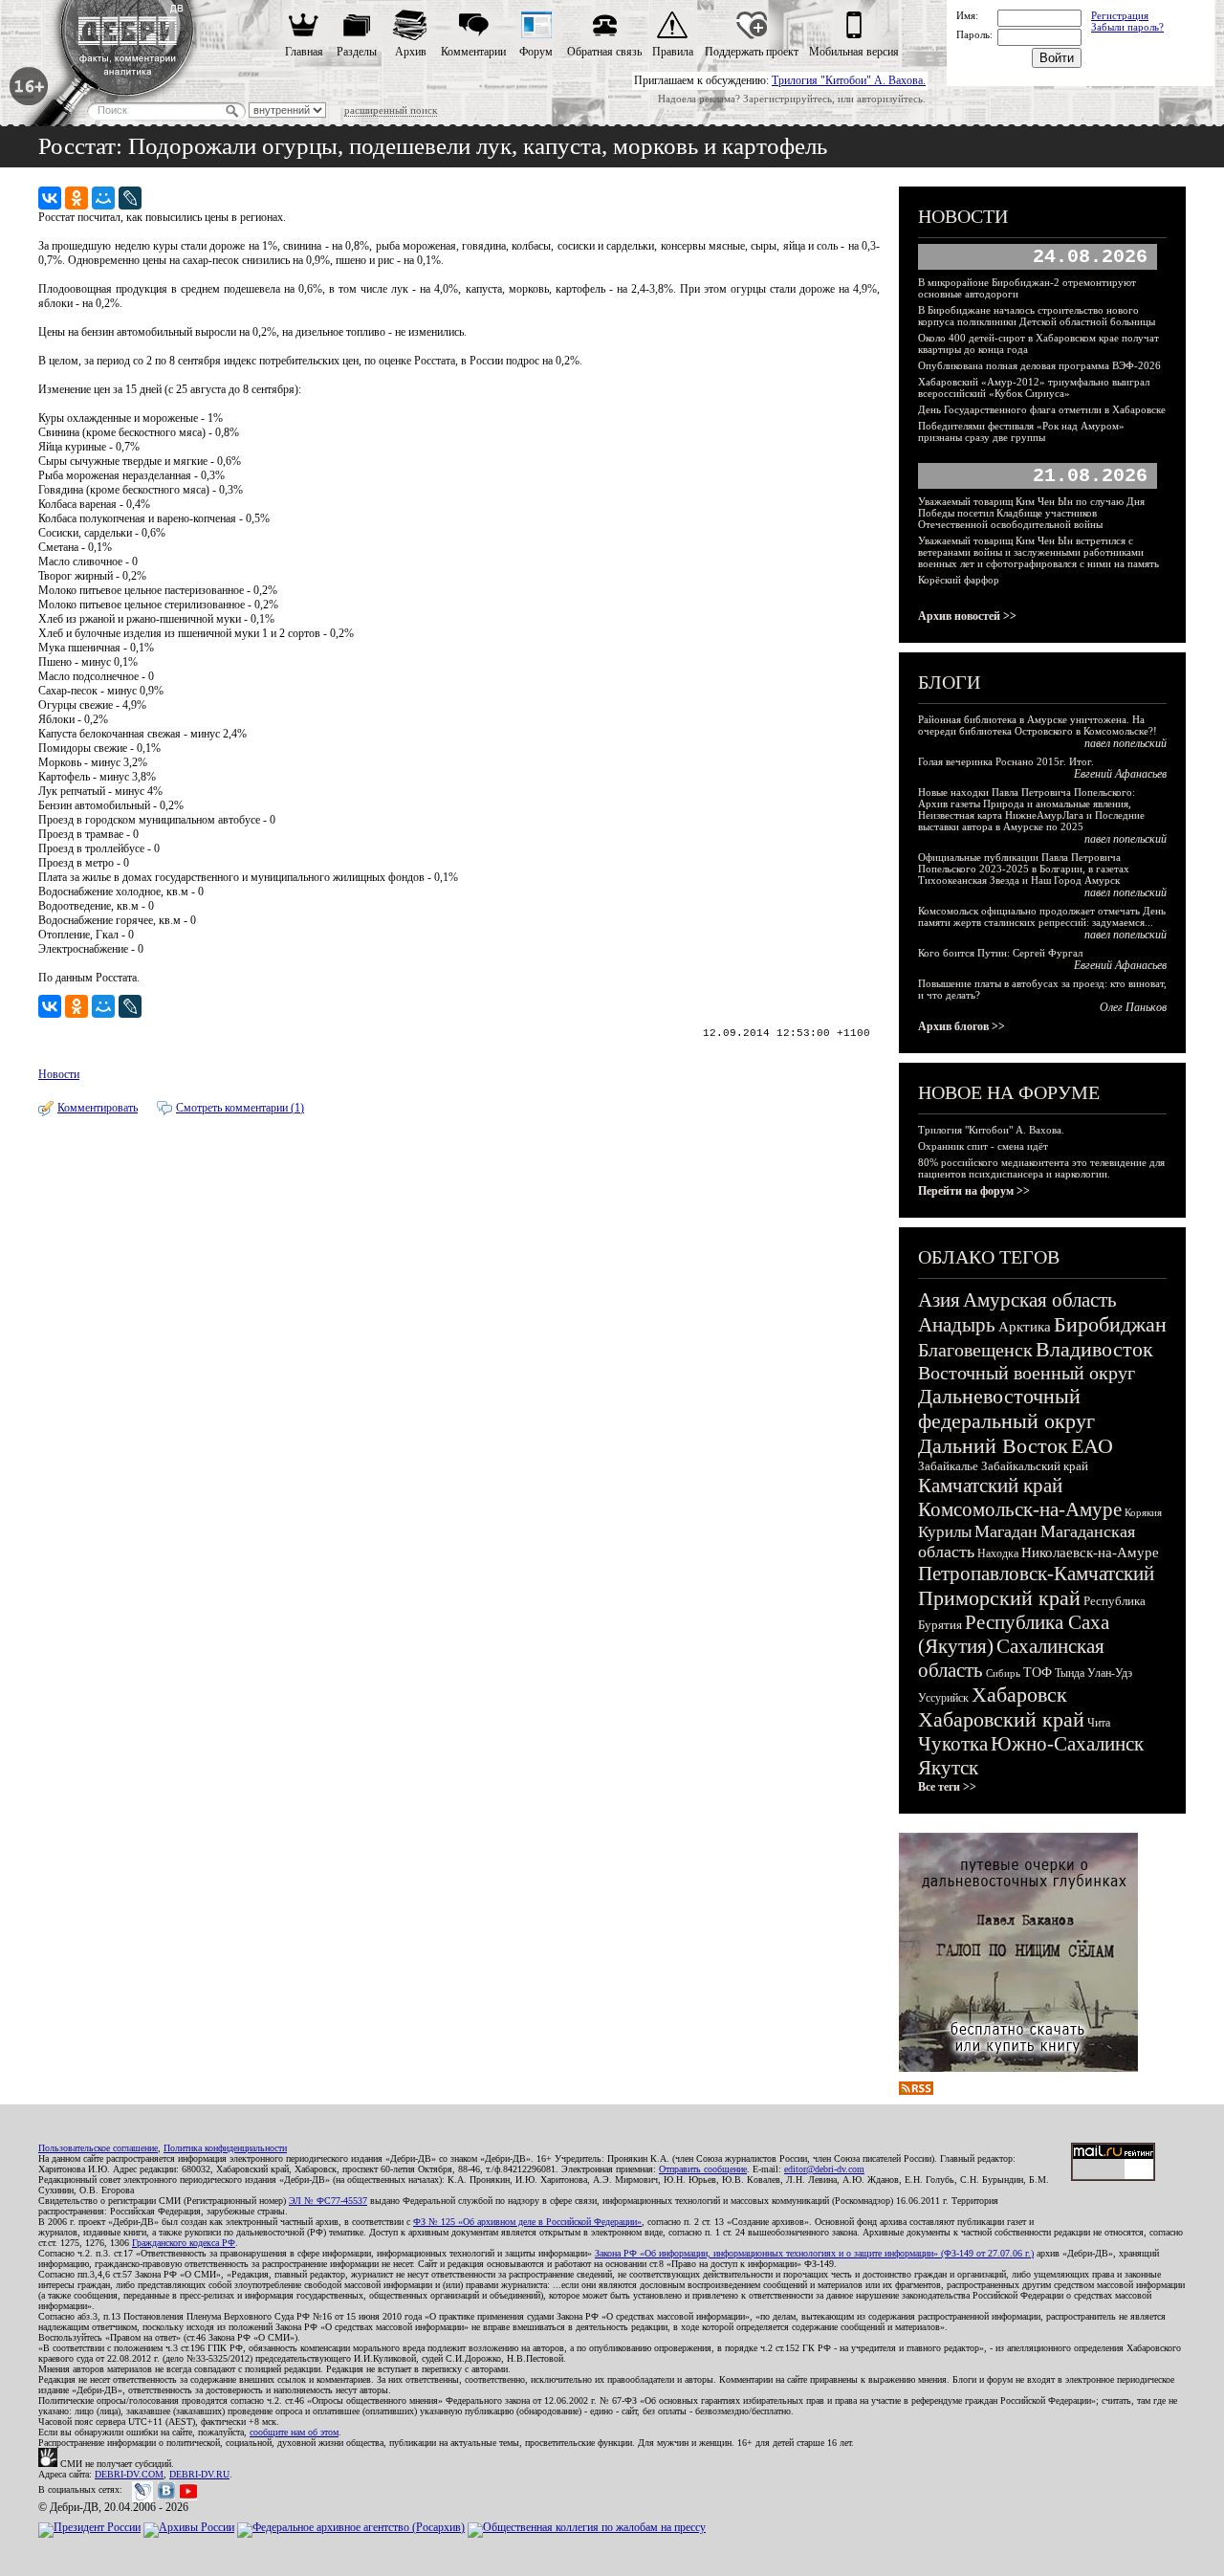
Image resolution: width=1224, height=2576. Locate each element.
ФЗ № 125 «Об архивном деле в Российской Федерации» (527, 2222)
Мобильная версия (854, 52)
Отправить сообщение (703, 2169)
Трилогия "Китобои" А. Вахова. (849, 80)
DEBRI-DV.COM (129, 2474)
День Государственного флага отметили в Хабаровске (1042, 409)
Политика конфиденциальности (225, 2148)
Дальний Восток (993, 1446)
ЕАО (1092, 1446)
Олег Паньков (1133, 1007)
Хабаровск (1019, 1695)
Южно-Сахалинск (1067, 1744)
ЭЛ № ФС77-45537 (328, 2201)
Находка (998, 1553)
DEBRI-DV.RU (199, 2474)
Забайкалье (948, 1466)
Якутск (948, 1768)
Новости (59, 1074)
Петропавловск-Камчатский (1036, 1574)
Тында (1070, 1673)
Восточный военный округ (1027, 1373)
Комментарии (473, 52)
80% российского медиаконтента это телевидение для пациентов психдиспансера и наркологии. (1041, 1168)
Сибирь (1003, 1673)
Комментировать (98, 1108)
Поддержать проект (752, 52)
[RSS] (916, 2091)
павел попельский (1126, 743)
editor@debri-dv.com (824, 2169)
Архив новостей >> (967, 616)
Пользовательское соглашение (98, 2148)
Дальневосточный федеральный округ (1006, 1409)
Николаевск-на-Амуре (1090, 1552)
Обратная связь (604, 52)
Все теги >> (947, 1787)
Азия (939, 1300)
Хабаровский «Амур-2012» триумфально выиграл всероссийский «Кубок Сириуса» (1034, 387)
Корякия (1143, 1512)
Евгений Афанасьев (1120, 774)
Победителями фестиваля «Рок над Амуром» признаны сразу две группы (1021, 431)
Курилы (945, 1532)
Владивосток (1094, 1349)
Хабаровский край (1001, 1719)
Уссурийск (943, 1698)
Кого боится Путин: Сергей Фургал (1000, 953)
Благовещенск (975, 1350)
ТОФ (1038, 1673)
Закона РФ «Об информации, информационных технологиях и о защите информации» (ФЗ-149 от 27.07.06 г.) (814, 2253)
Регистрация (1120, 15)
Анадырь (957, 1325)
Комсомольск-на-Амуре (1020, 1509)
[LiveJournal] (130, 198)
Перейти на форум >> (974, 1191)
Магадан (1006, 1531)
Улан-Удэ (1110, 1673)
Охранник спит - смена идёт (983, 1146)
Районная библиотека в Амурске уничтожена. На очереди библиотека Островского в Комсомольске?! (1038, 725)
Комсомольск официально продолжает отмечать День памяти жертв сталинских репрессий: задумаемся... (1042, 916)
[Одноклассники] (76, 198)
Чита (1099, 1723)
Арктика (1025, 1327)
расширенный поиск (391, 110)
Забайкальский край (1035, 1466)
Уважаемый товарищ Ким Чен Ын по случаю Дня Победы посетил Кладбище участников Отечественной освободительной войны (1031, 513)
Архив (411, 52)
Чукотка (953, 1744)
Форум (536, 52)
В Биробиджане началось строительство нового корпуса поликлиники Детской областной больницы (1037, 316)
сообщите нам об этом (294, 2432)
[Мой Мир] (103, 198)
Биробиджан (1110, 1324)
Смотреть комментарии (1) (240, 1108)
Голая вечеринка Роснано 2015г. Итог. (1006, 761)
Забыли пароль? (1127, 27)
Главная (304, 52)
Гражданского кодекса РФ (184, 2243)
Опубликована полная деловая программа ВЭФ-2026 (1039, 365)
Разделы (357, 52)
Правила (673, 52)
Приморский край (999, 1598)
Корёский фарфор (959, 580)
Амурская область (1040, 1300)
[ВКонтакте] (50, 198)
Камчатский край (990, 1486)
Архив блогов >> (962, 1026)
